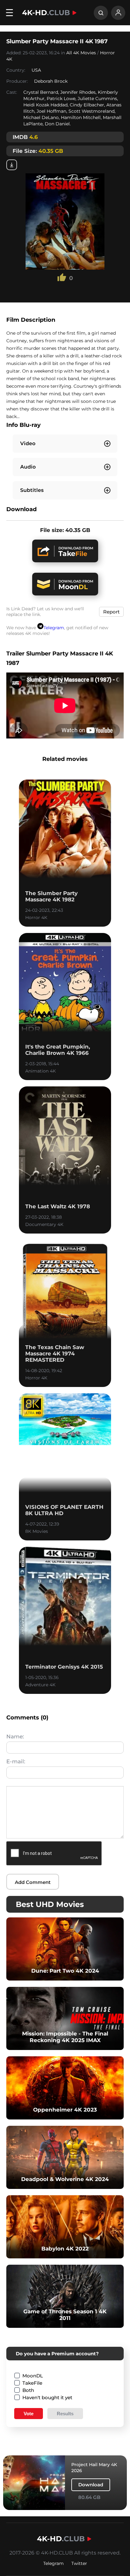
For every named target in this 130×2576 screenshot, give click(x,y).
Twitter (79, 2563)
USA (36, 70)
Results (65, 2414)
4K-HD (46, 13)
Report (111, 612)
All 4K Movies (81, 53)
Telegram (54, 628)
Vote (29, 2414)
